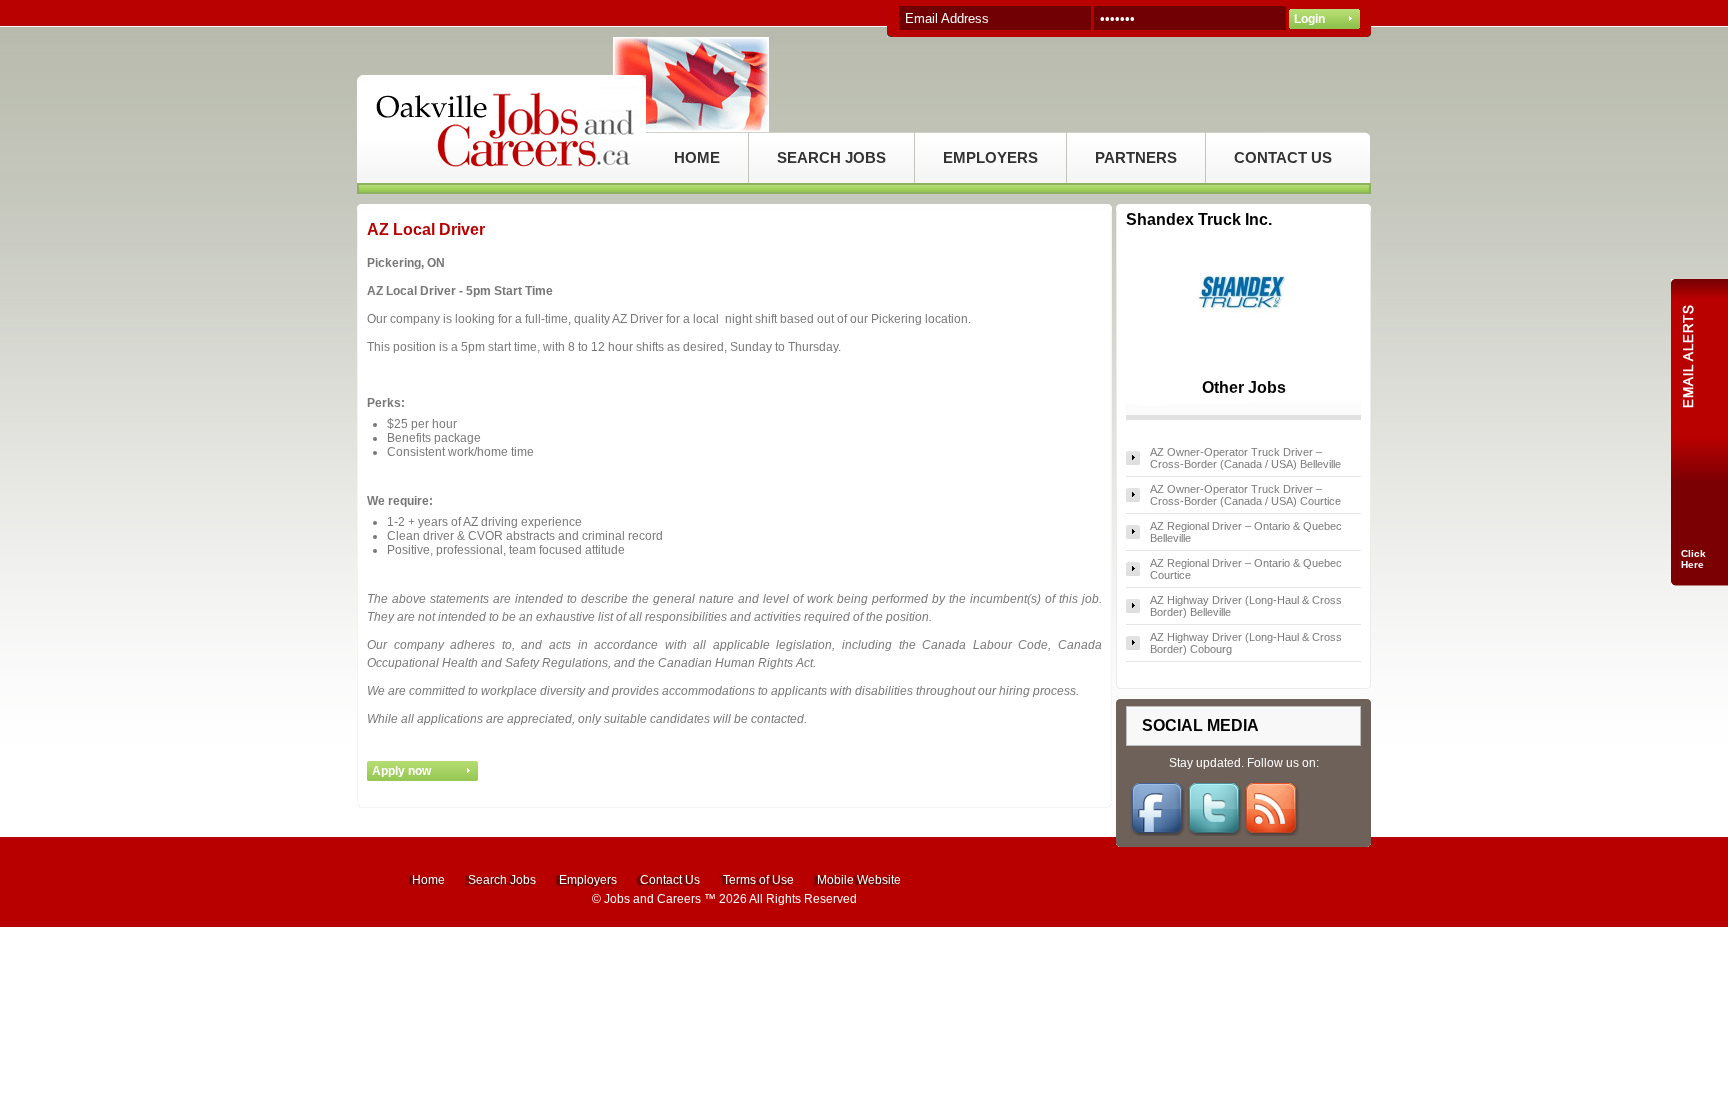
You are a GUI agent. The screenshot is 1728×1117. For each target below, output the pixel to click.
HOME (697, 157)
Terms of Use (758, 880)
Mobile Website (859, 880)
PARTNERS (1136, 157)
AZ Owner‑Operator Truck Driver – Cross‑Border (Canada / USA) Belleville (1245, 458)
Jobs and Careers (652, 899)
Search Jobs (502, 880)
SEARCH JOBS (831, 157)
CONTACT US (1283, 157)
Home (428, 880)
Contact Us (670, 880)
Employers (588, 880)
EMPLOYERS (990, 157)
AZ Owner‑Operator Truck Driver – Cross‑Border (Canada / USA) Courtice (1245, 495)
